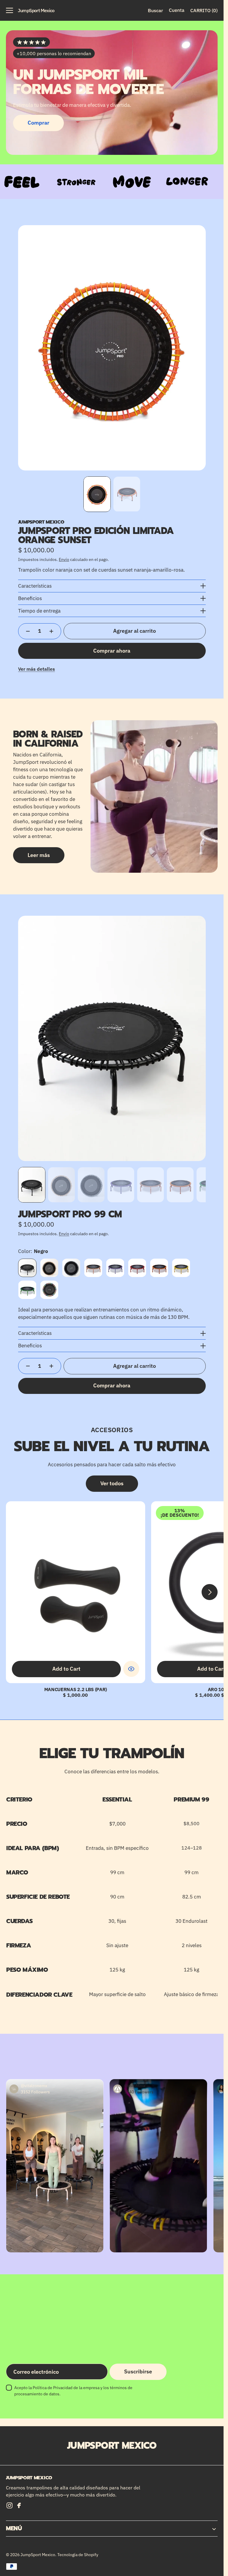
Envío (64, 559)
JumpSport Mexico (38, 2555)
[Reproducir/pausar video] (159, 2166)
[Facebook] (19, 2505)
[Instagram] (9, 2505)
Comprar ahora (112, 651)
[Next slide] (210, 1592)
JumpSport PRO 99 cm (70, 1214)
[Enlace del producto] (76, 1592)
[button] (9, 10)
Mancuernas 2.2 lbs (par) (76, 1689)
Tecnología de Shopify (78, 2555)
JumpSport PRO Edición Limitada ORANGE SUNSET (96, 535)
